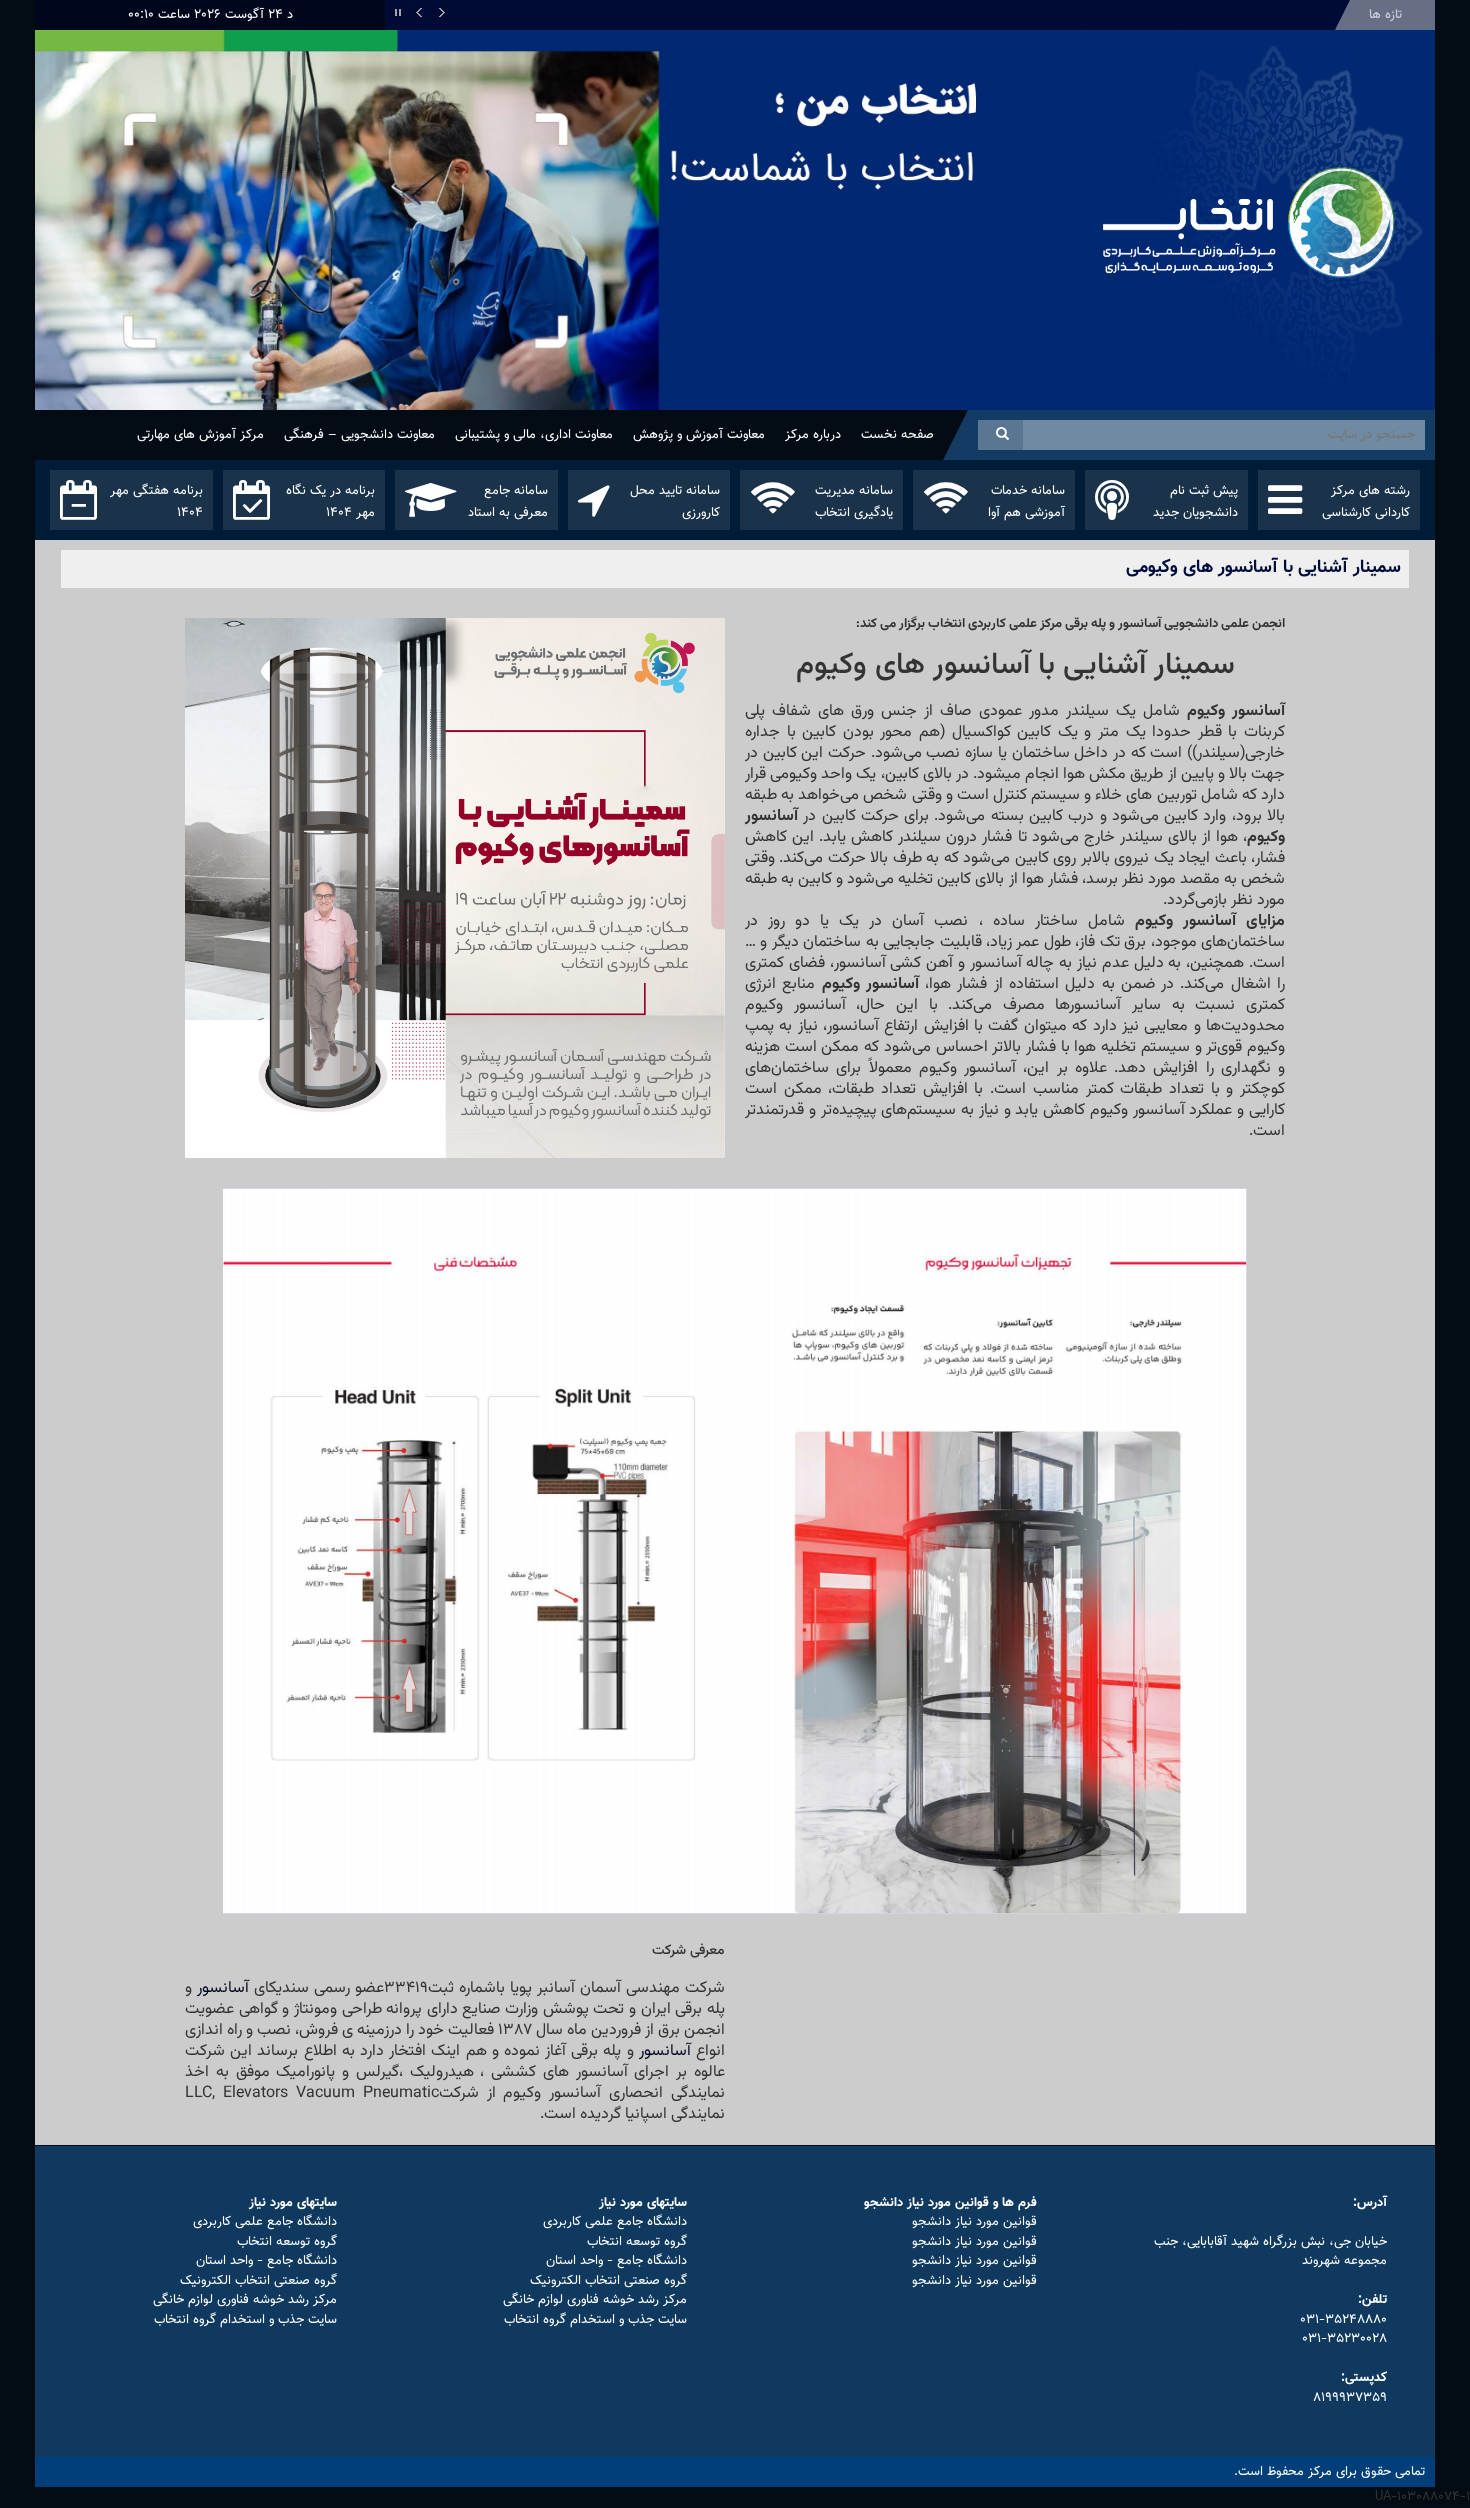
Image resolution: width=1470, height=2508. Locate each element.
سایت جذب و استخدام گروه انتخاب (595, 2320)
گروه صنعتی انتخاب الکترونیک (608, 2281)
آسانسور (223, 1988)
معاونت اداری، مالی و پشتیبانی (534, 435)
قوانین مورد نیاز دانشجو (974, 2222)
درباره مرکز (813, 435)
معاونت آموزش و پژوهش (699, 435)
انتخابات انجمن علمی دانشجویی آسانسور (1208, 15)
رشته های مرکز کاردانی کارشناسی (1366, 502)
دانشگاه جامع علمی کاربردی (615, 2222)
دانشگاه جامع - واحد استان (616, 2261)
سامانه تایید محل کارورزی (675, 502)
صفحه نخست (897, 435)
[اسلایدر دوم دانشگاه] (560, 258)
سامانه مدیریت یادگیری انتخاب (854, 502)
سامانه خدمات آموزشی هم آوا (1026, 502)
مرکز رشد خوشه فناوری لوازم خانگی (595, 2300)
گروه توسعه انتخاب (637, 2242)
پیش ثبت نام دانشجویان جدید (1195, 502)
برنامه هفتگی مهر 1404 (156, 502)
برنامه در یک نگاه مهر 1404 (330, 502)
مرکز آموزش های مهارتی (200, 435)
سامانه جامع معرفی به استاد (508, 502)
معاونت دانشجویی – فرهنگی (359, 435)
